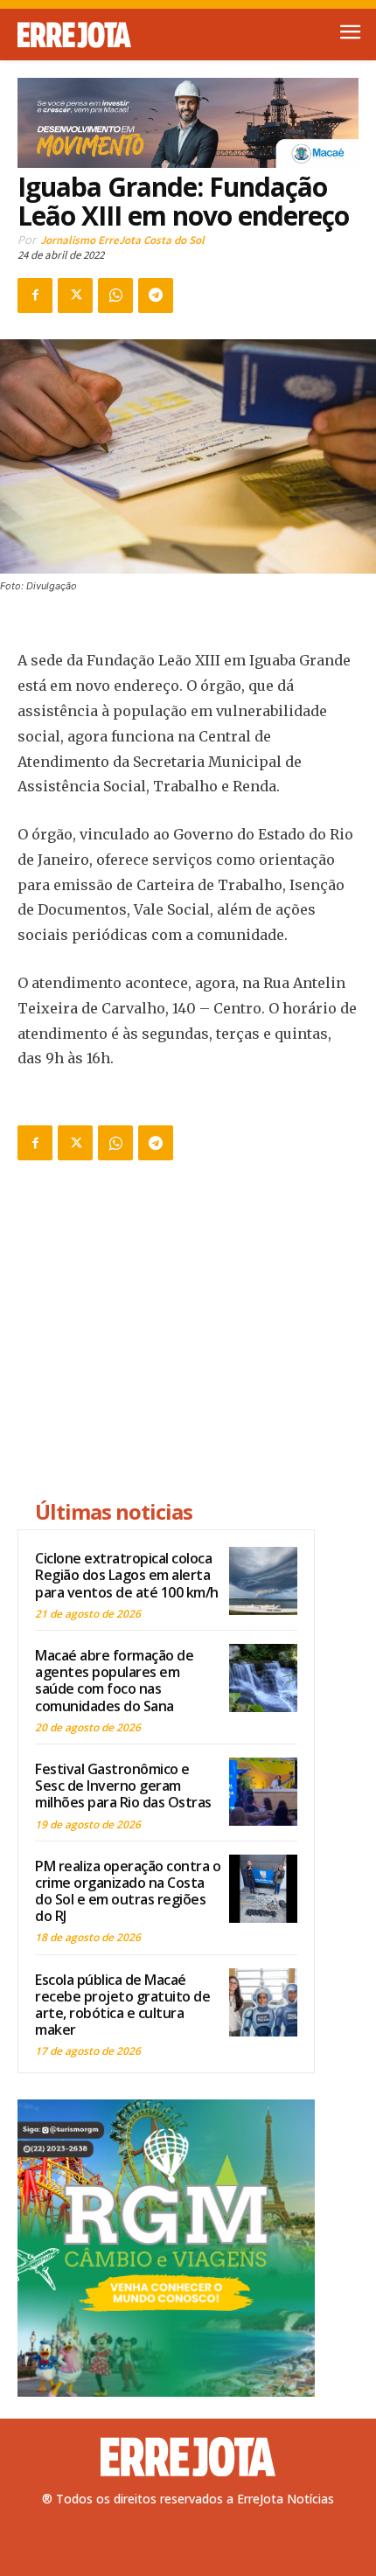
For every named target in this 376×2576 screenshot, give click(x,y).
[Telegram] (156, 296)
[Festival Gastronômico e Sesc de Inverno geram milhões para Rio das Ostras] (263, 1792)
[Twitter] (75, 296)
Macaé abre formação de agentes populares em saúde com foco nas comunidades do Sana (114, 1681)
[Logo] (103, 35)
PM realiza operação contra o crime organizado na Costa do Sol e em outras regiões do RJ (128, 1891)
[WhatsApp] (115, 296)
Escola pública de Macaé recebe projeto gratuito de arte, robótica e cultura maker (122, 2005)
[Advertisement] (166, 1333)
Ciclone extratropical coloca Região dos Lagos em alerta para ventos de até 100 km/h (127, 1575)
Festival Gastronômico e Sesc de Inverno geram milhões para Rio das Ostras (123, 1786)
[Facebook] (35, 296)
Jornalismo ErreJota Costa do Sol (122, 240)
